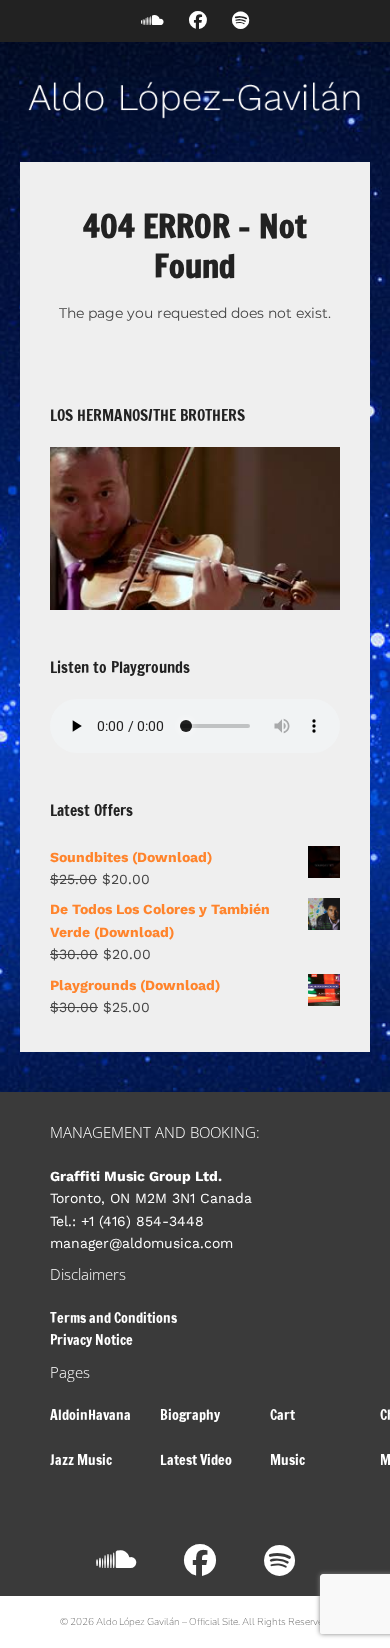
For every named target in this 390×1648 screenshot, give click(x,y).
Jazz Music (81, 1460)
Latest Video (196, 1460)
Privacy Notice (91, 1340)
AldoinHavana (90, 1415)
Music (287, 1460)
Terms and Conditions (113, 1318)
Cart (282, 1415)
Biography (190, 1415)
